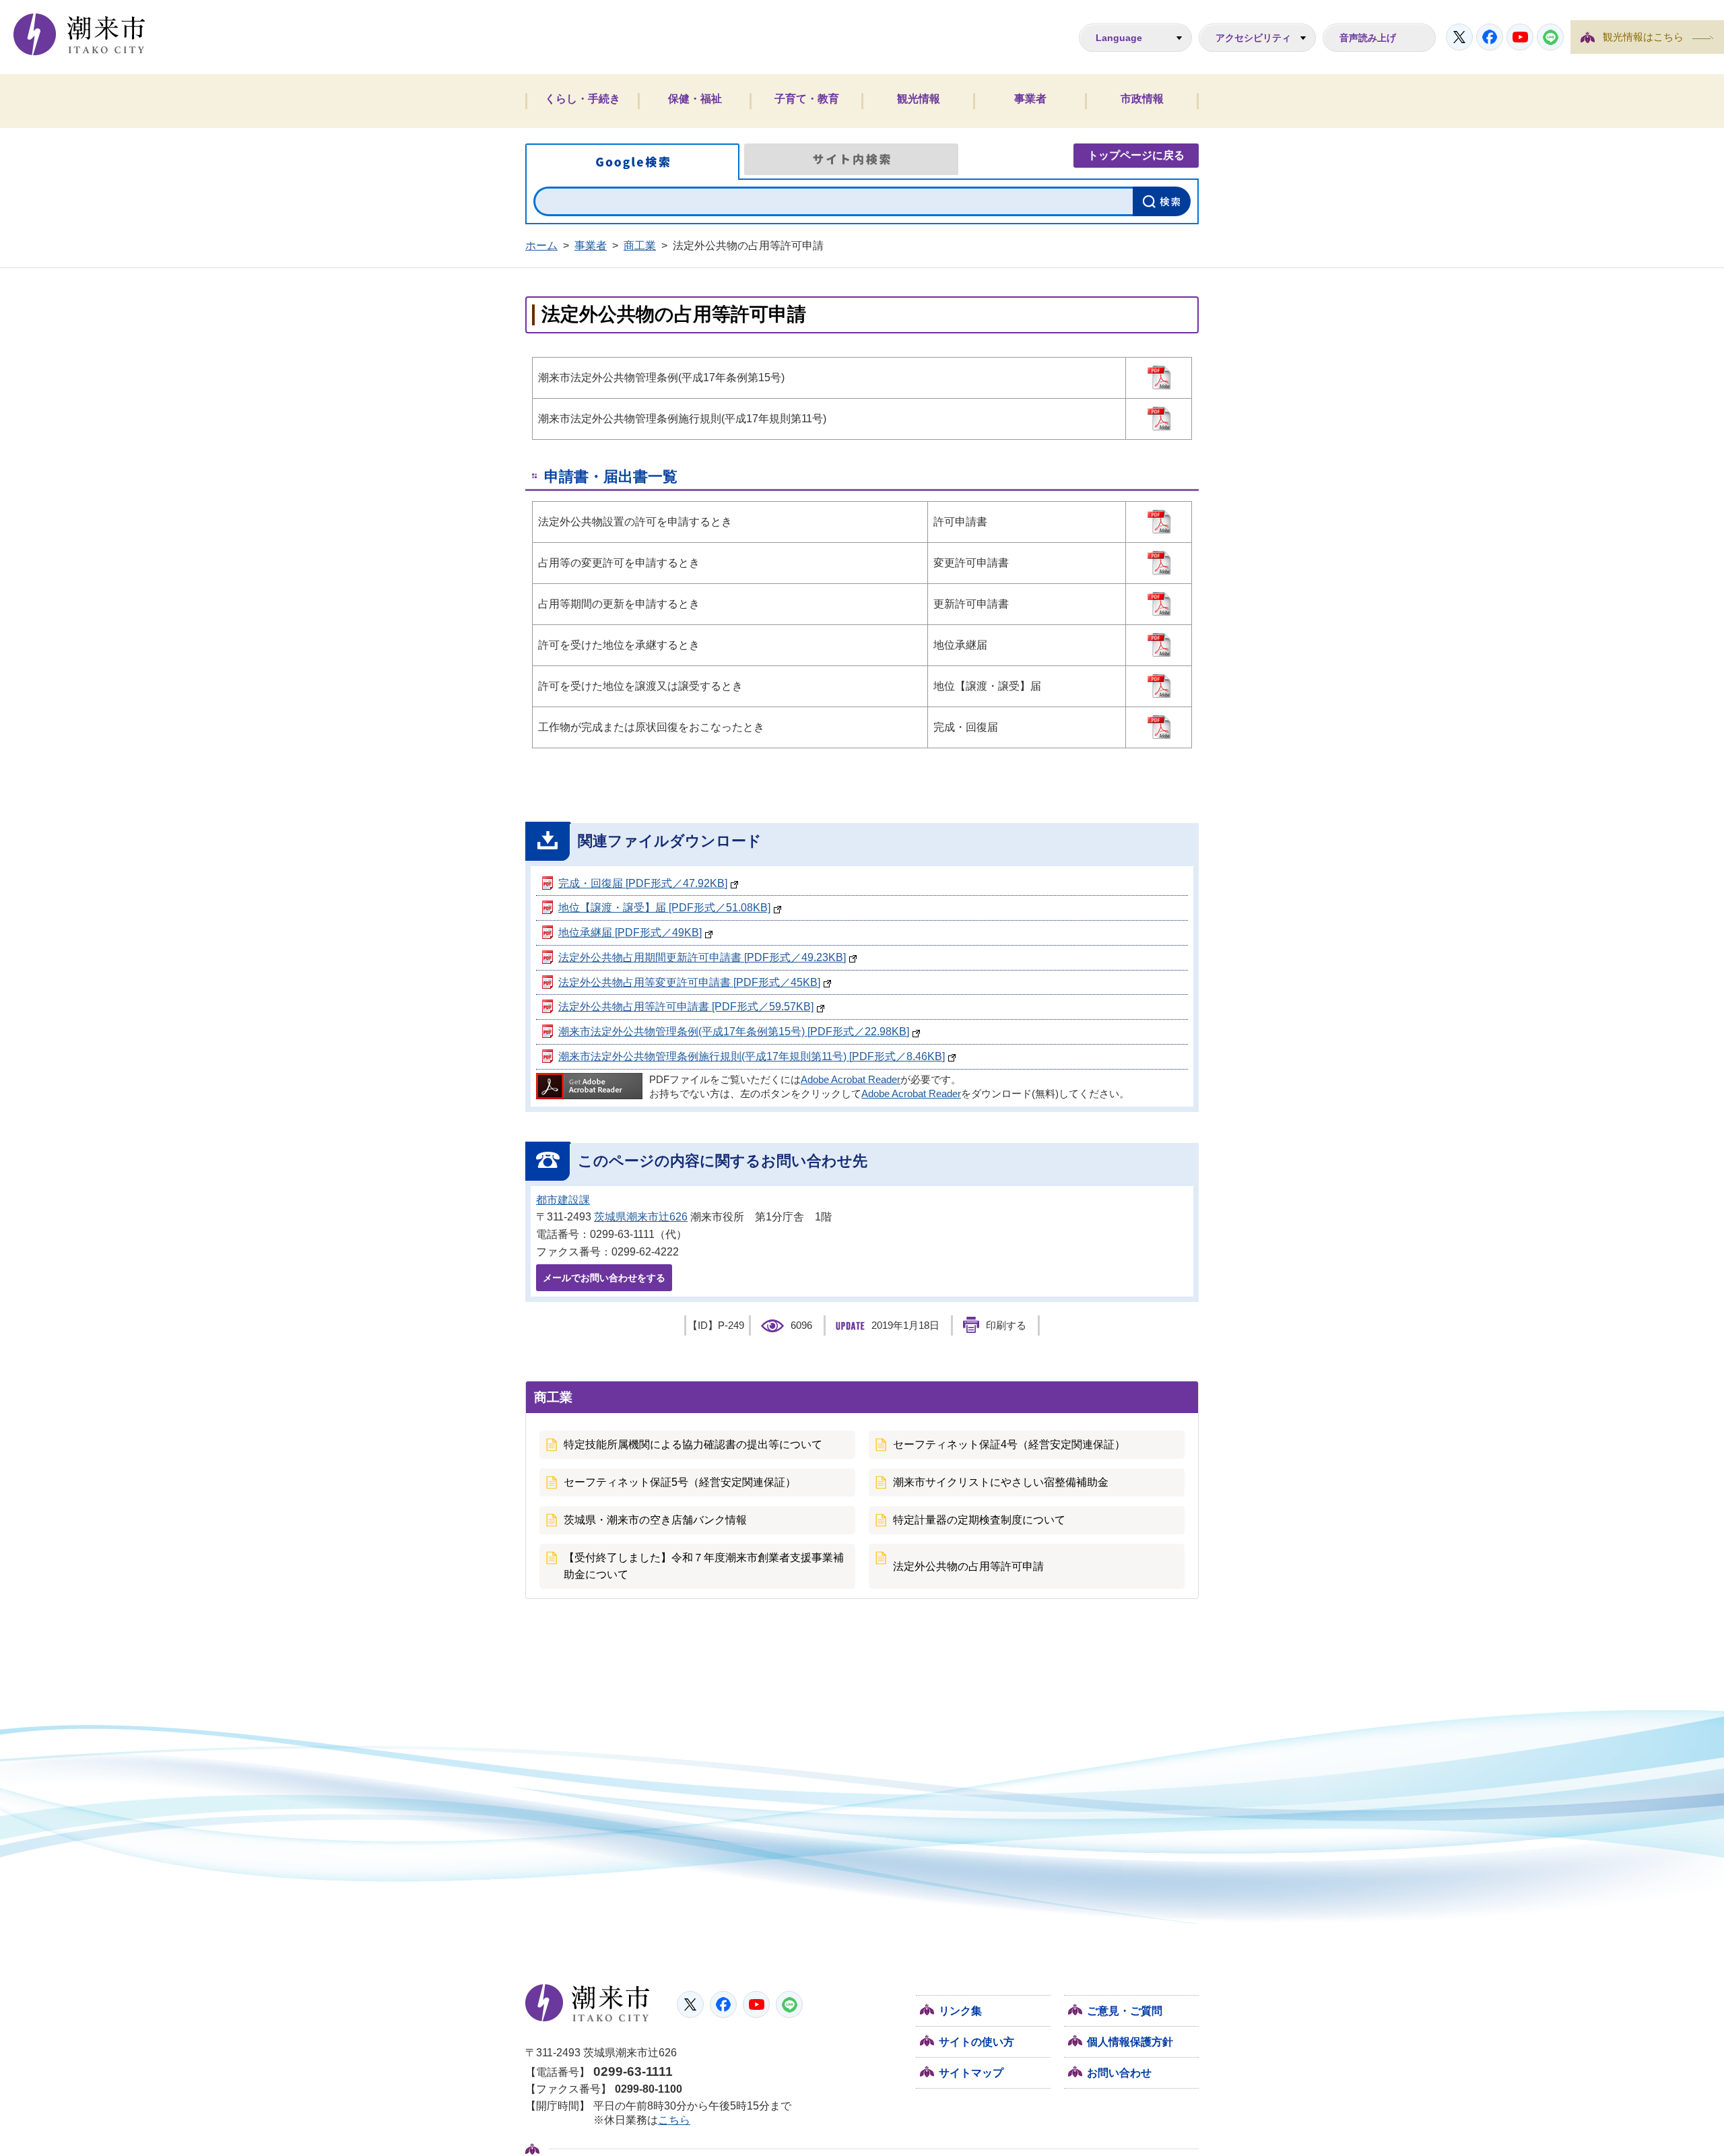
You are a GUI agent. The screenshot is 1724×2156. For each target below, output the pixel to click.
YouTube (1520, 37)
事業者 (1030, 99)
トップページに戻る (1136, 155)
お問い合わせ (1119, 2073)
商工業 (640, 246)
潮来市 (588, 2003)
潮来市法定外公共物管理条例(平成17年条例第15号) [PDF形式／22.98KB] (734, 1032)
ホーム (541, 246)
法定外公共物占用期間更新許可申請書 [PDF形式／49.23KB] (702, 957)
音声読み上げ (1368, 38)
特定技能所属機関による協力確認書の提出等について (693, 1444)
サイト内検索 (851, 159)
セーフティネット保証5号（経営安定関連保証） (680, 1482)
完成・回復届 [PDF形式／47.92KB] (643, 883)
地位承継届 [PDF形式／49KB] (630, 933)
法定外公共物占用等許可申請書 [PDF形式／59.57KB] (686, 1007)
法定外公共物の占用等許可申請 (968, 1566)
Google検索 (632, 162)
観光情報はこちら (1643, 37)
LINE (1550, 37)
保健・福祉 (695, 99)
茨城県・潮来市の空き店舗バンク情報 (655, 1520)
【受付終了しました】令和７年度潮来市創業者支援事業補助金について (704, 1566)
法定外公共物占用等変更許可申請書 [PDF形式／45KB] (689, 982)
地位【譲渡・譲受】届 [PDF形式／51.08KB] (664, 908)
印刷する (1006, 1326)
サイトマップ (971, 2073)
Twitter (1459, 37)
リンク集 (960, 2011)
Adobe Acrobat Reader (851, 1080)
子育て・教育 (807, 99)
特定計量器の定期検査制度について (979, 1520)
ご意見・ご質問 (1125, 2011)
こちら (674, 2120)
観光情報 (919, 99)
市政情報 (1142, 99)
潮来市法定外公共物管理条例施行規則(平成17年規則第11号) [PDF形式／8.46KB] (752, 1056)
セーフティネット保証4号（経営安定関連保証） (1009, 1444)
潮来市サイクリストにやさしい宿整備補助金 (1001, 1482)
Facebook (1490, 37)
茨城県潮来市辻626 (641, 1217)
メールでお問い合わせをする (604, 1278)
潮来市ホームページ (79, 34)
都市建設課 (563, 1200)
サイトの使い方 (976, 2042)
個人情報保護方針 (1130, 2042)
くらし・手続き (583, 99)
